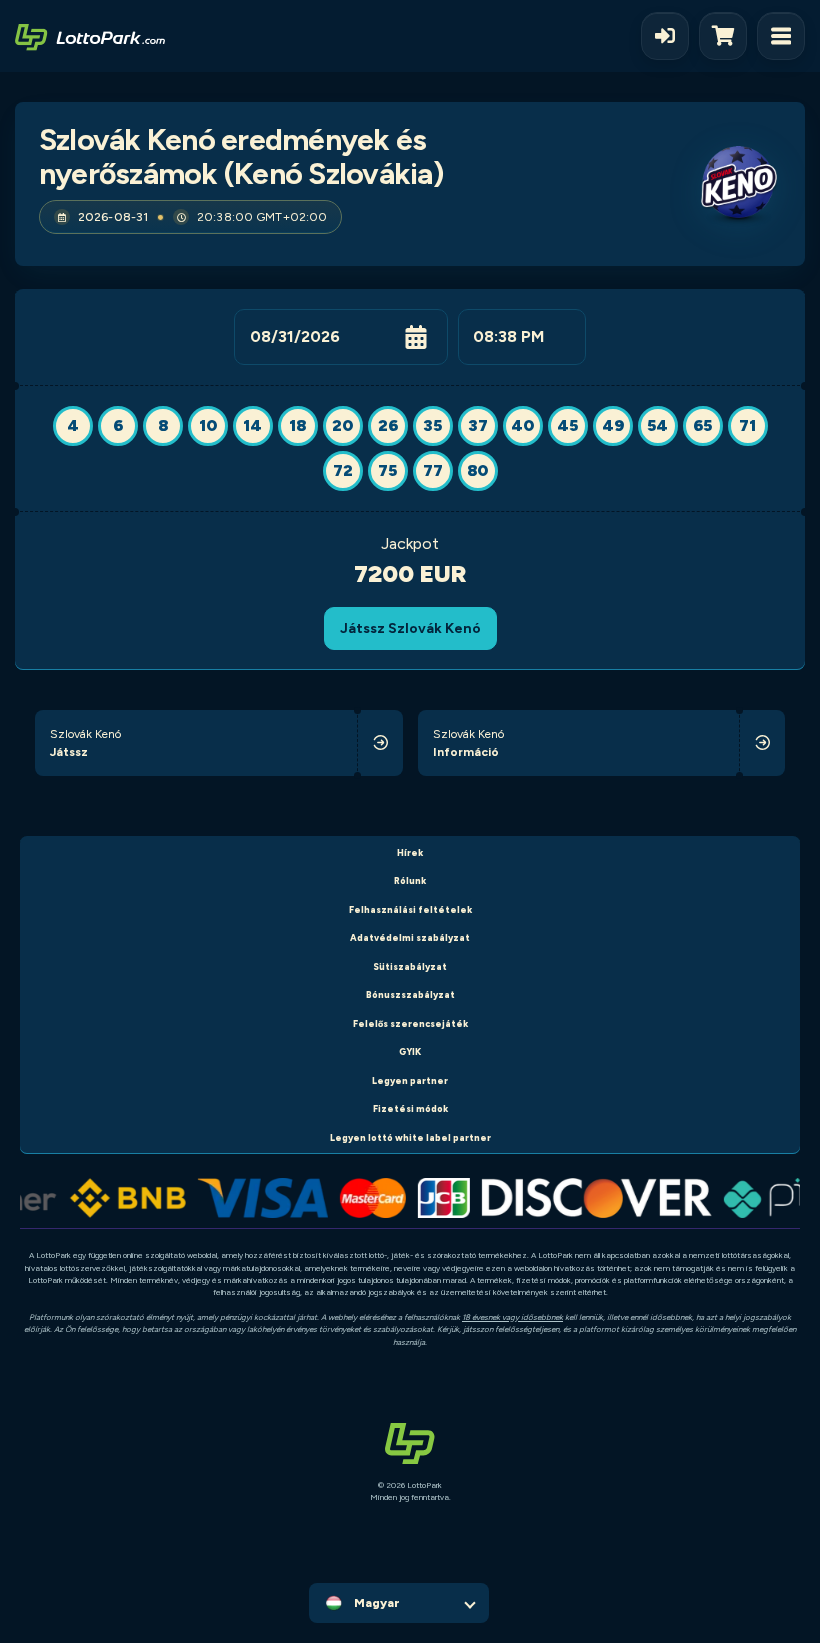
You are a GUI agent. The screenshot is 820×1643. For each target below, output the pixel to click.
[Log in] (665, 36)
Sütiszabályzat (410, 966)
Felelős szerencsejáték (410, 1023)
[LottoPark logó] (90, 36)
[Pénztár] (728, 36)
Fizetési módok (410, 1108)
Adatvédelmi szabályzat (410, 937)
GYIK (410, 1051)
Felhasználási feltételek (410, 909)
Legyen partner (410, 1080)
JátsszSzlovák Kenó (410, 628)
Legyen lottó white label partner (410, 1137)
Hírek (410, 852)
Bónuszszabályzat (410, 994)
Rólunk (410, 880)
